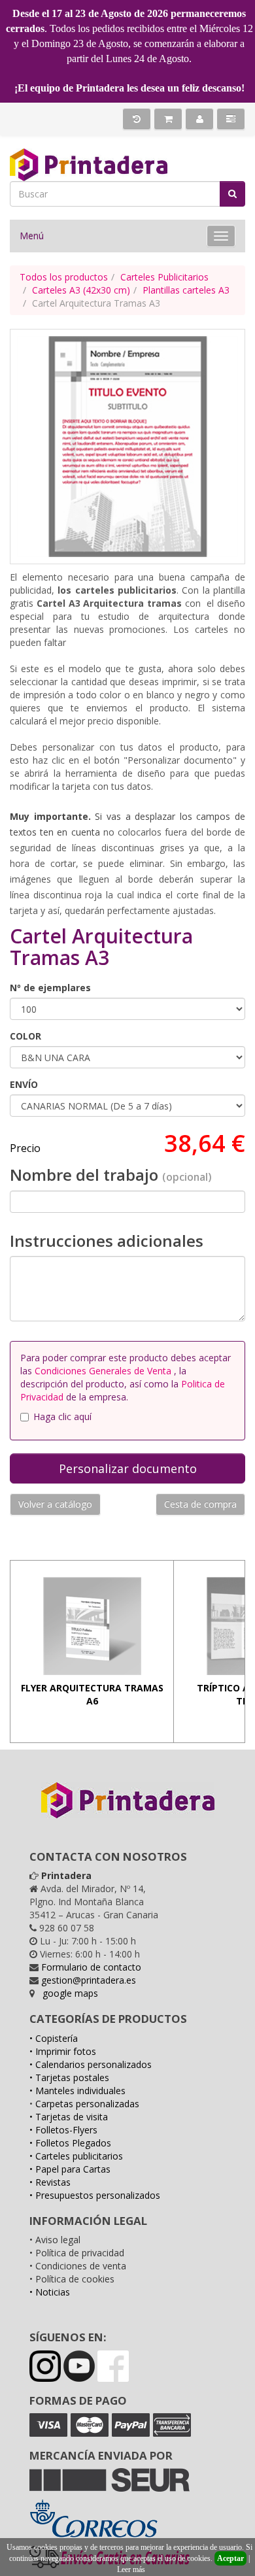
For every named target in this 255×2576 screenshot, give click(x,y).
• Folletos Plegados (70, 2143)
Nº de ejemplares (50, 988)
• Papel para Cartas (70, 2169)
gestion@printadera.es (89, 1980)
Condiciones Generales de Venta (104, 1371)
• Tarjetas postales (69, 2077)
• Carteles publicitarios (76, 2156)
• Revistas (50, 2182)
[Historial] (137, 119)
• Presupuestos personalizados (95, 2195)
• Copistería (54, 2038)
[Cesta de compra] (168, 119)
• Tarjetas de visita (69, 2117)
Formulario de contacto (91, 1967)
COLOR (25, 1036)
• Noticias (50, 2292)
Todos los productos (64, 277)
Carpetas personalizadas (87, 2104)
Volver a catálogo (55, 1504)
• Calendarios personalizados (91, 2064)
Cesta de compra (200, 1504)
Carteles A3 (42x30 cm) (81, 290)
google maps (70, 1993)
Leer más (131, 2569)
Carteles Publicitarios (164, 277)
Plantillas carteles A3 (186, 290)
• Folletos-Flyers (63, 2130)
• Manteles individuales (77, 2091)
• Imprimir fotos (63, 2051)
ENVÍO (24, 1084)
